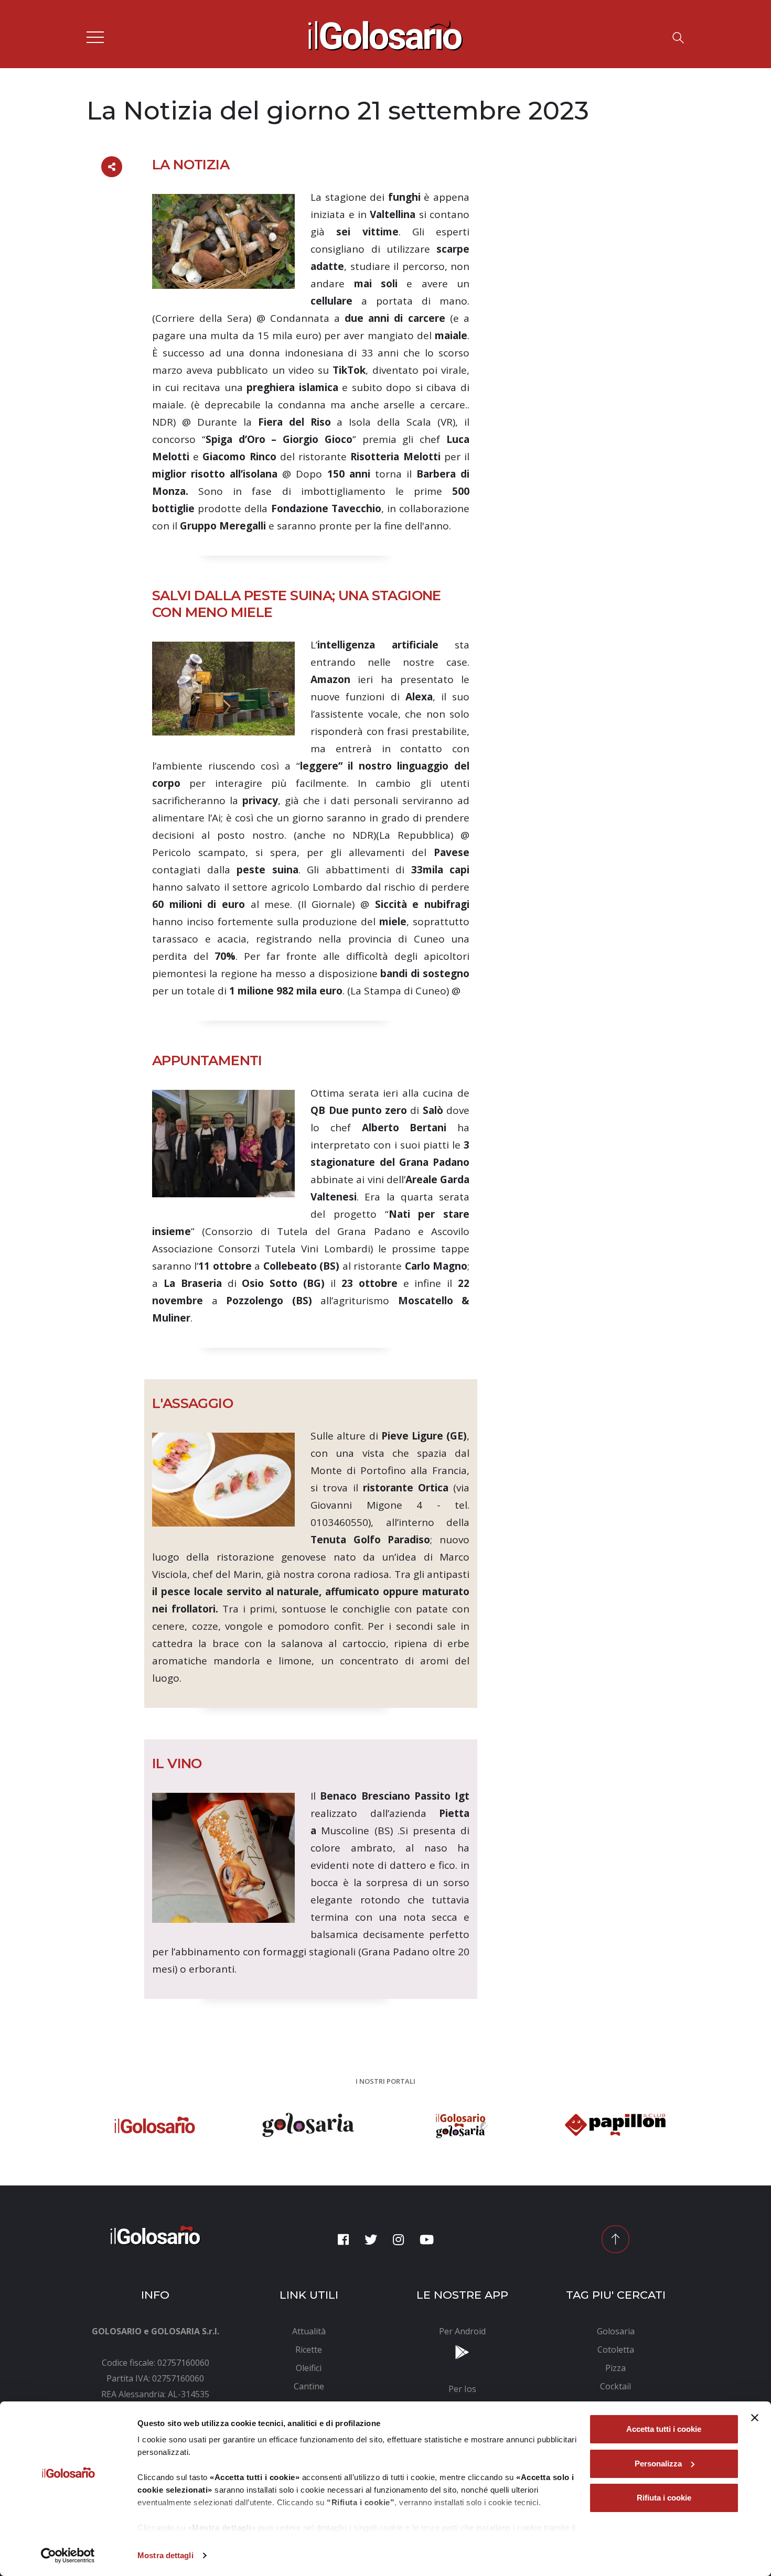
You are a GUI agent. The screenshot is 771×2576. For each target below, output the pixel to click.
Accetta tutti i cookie (664, 2429)
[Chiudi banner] (755, 2418)
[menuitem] (309, 2331)
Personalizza (658, 2464)
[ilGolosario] (385, 33)
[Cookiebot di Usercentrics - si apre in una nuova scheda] (68, 2556)
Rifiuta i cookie (664, 2498)
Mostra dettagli (165, 2555)
